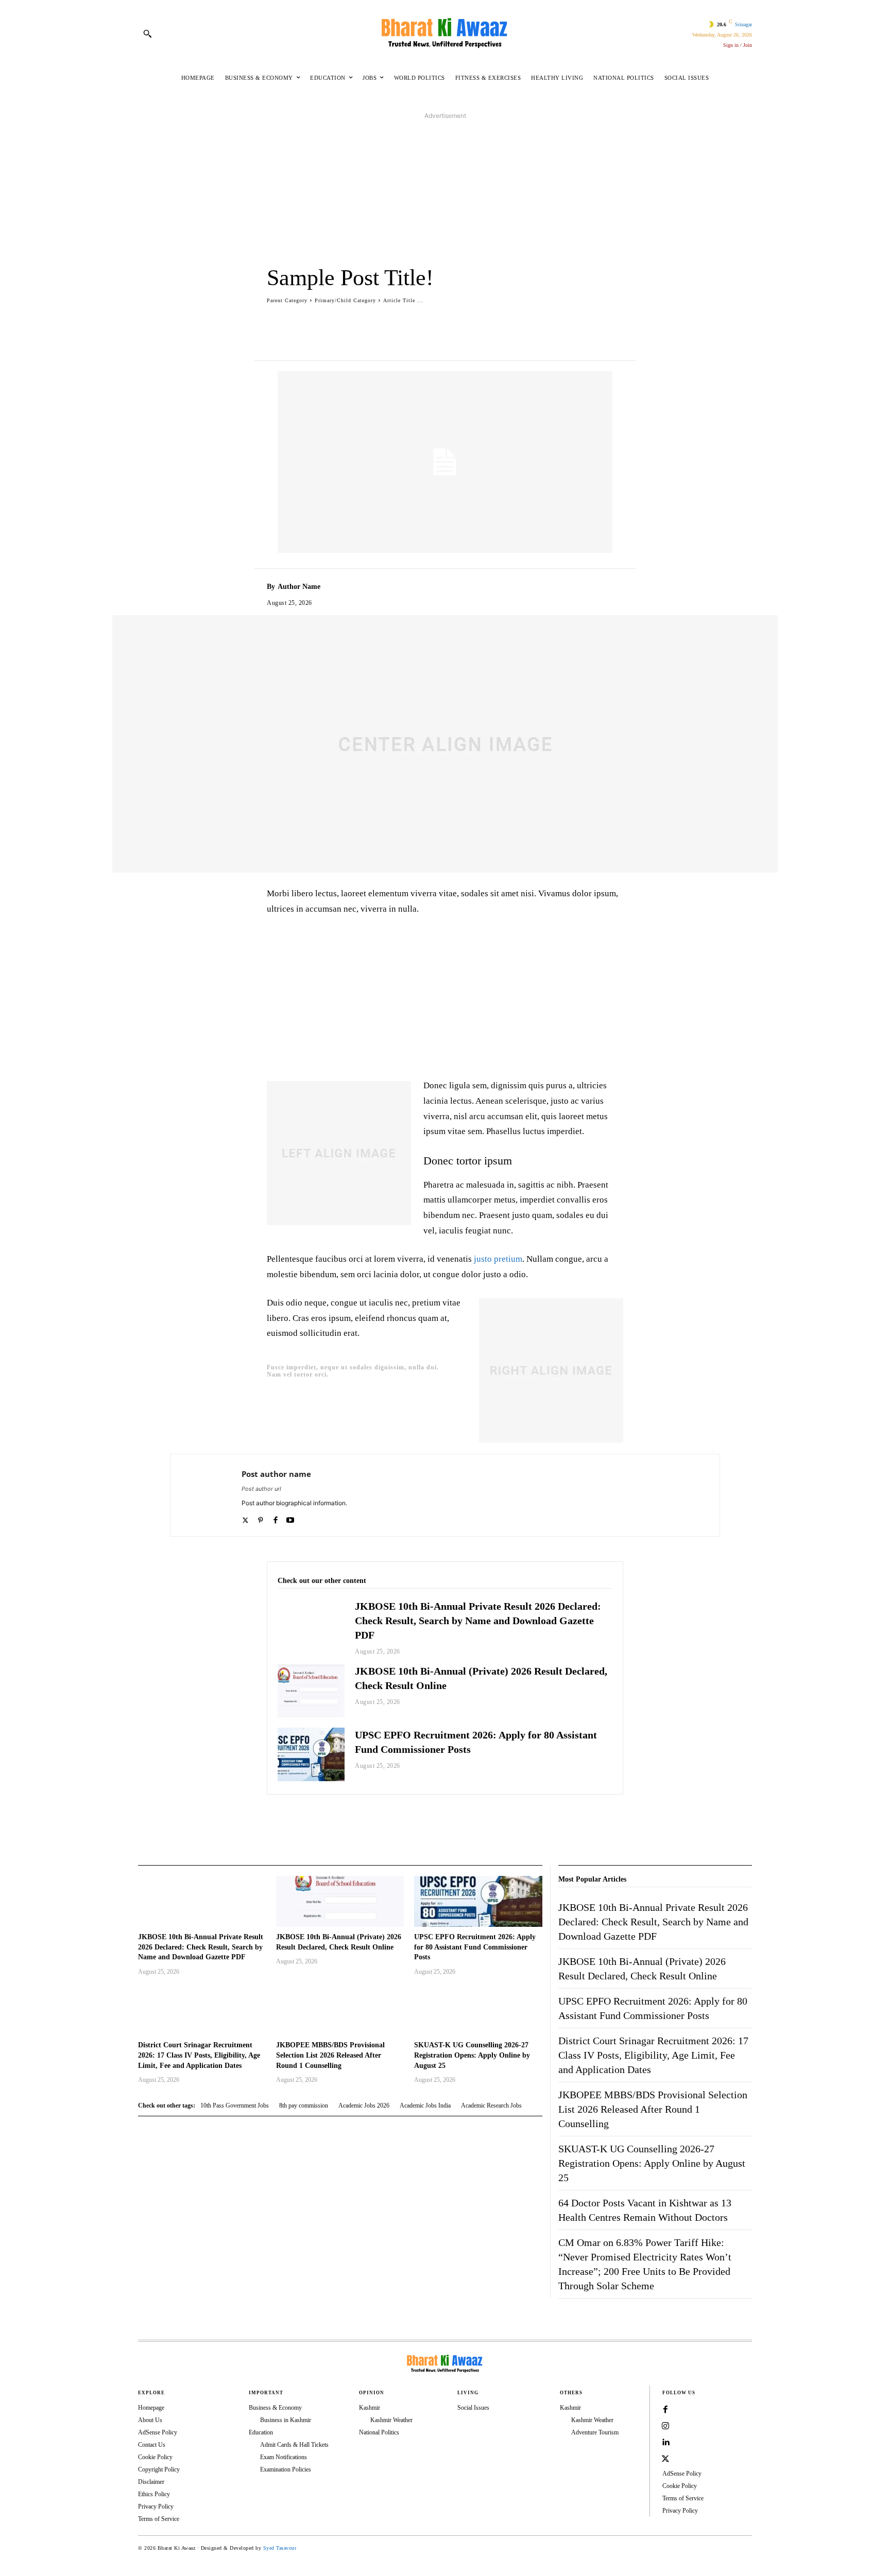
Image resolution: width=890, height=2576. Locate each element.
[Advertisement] (445, 193)
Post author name (276, 1474)
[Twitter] (361, 1820)
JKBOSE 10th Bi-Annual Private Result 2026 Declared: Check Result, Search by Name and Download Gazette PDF (478, 1621)
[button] (147, 33)
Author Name (299, 587)
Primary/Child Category (345, 300)
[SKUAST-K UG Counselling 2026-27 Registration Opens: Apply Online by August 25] (478, 2009)
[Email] (479, 1820)
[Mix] (574, 1820)
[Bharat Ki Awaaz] (445, 33)
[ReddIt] (455, 1820)
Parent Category (287, 300)
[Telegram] (550, 1820)
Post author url (261, 1489)
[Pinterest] (384, 1820)
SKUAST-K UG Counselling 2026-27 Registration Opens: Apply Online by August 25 (472, 2055)
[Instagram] (665, 2426)
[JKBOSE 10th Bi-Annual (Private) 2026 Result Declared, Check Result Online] (311, 1691)
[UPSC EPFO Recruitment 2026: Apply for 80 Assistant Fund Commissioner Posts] (311, 1754)
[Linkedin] (432, 1820)
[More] (585, 321)
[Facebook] (337, 1820)
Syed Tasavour (280, 2548)
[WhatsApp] (408, 1820)
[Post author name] (206, 1495)
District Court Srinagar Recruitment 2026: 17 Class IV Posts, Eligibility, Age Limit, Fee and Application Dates (199, 2055)
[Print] (503, 1820)
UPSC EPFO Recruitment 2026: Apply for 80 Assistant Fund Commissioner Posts (475, 1947)
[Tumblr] (526, 1820)
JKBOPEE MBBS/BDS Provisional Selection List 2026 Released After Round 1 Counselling (330, 2055)
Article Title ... (403, 300)
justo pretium (498, 1259)
